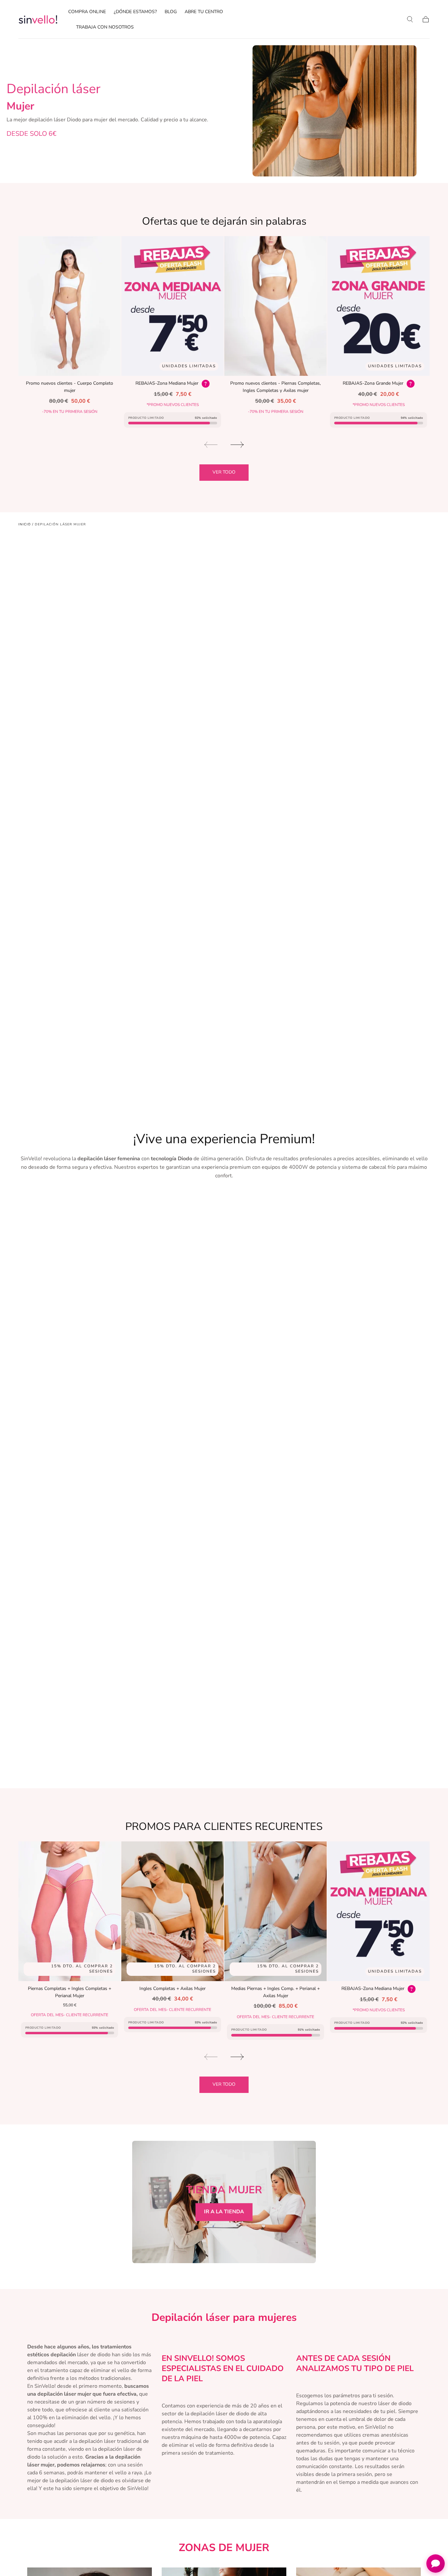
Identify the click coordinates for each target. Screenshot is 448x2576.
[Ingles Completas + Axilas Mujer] (173, 1911)
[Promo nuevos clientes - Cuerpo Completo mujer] (70, 306)
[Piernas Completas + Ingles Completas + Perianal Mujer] (70, 1911)
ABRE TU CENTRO (204, 12)
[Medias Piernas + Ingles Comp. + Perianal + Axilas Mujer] (275, 1911)
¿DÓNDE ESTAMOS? (135, 12)
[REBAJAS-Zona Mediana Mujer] (173, 306)
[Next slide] (237, 445)
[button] (410, 19)
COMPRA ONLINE (87, 12)
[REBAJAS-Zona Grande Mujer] (378, 306)
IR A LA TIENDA (224, 2212)
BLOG (171, 12)
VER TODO (224, 472)
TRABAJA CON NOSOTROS (105, 27)
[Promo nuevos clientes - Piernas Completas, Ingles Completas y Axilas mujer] (275, 306)
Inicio (25, 524)
